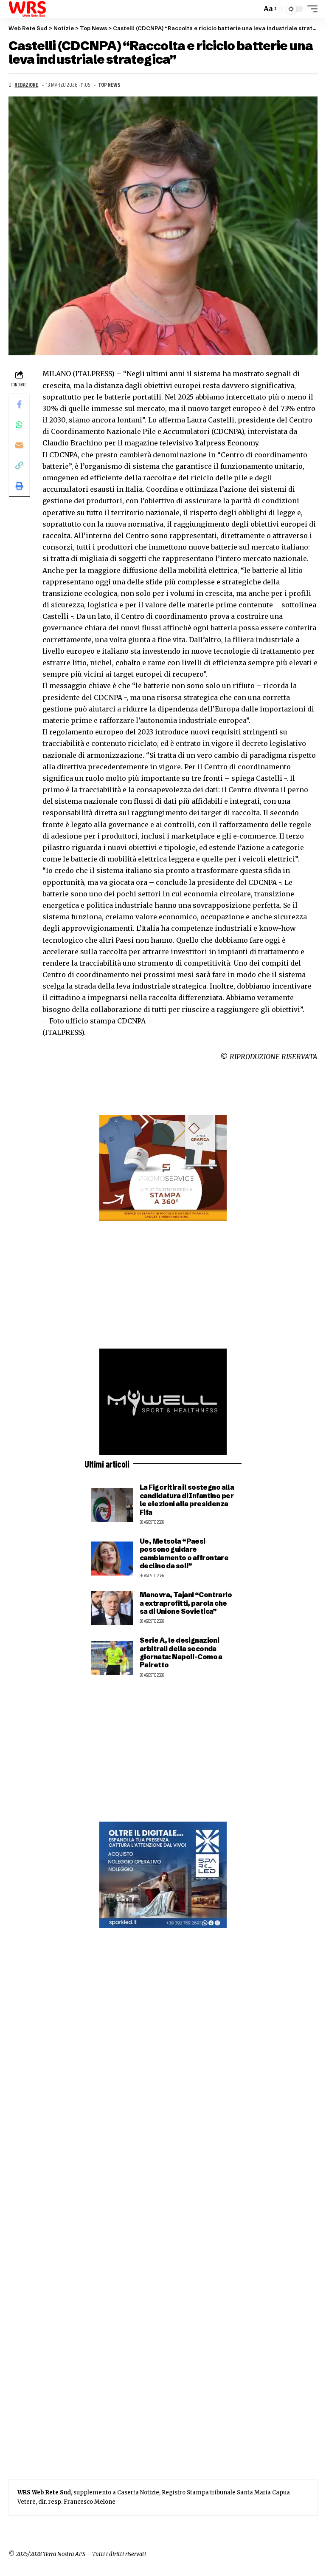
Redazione (26, 85)
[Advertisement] (163, 1285)
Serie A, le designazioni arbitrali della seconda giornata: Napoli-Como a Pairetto (181, 1652)
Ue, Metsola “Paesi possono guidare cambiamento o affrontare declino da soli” (184, 1553)
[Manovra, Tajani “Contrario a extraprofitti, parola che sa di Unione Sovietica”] (112, 1608)
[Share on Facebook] (19, 404)
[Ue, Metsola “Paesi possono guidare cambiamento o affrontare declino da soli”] (112, 1559)
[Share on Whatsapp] (19, 425)
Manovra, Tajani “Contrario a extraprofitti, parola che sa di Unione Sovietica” (186, 1603)
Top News (109, 85)
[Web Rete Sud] (27, 9)
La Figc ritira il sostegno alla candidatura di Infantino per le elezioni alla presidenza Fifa (187, 1499)
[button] (253, 9)
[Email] (19, 445)
